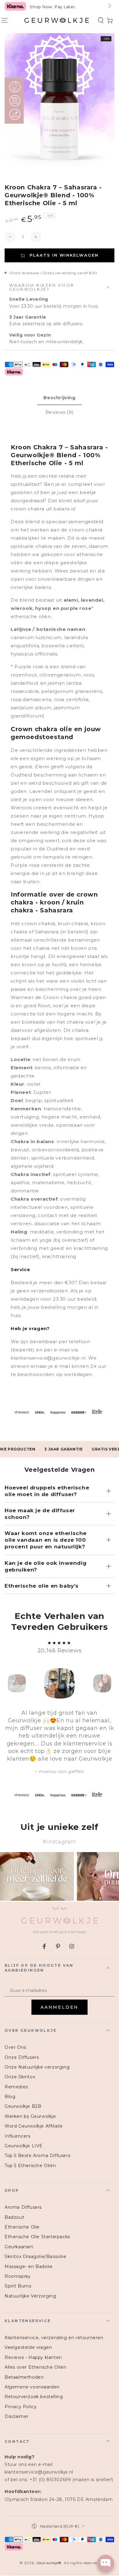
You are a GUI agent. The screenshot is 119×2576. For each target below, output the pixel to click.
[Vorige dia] (10, 6)
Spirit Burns (18, 2286)
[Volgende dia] (109, 6)
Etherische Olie (22, 2227)
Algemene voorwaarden (32, 2387)
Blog (10, 2097)
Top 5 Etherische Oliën (30, 2166)
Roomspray (18, 2276)
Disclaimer (17, 2416)
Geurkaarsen (19, 2247)
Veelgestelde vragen (28, 2347)
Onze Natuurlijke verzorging (37, 2067)
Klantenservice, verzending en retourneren (54, 2338)
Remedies (16, 2087)
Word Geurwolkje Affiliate (34, 2126)
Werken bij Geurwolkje (30, 2116)
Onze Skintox (20, 2077)
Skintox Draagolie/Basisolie (35, 2256)
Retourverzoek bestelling (34, 2397)
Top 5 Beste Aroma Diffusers (37, 2156)
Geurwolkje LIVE (24, 2146)
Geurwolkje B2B (23, 2106)
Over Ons (15, 2047)
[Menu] (5, 20)
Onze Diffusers (22, 2057)
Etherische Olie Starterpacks (37, 2237)
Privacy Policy (21, 2407)
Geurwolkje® (49, 2563)
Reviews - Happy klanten (33, 2357)
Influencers (18, 2136)
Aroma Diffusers (23, 2207)
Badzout (14, 2217)
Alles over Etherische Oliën (35, 2367)
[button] (101, 20)
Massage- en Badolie (29, 2267)
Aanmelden (60, 2007)
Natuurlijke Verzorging (30, 2296)
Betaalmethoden (24, 2377)
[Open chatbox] (106, 2563)
